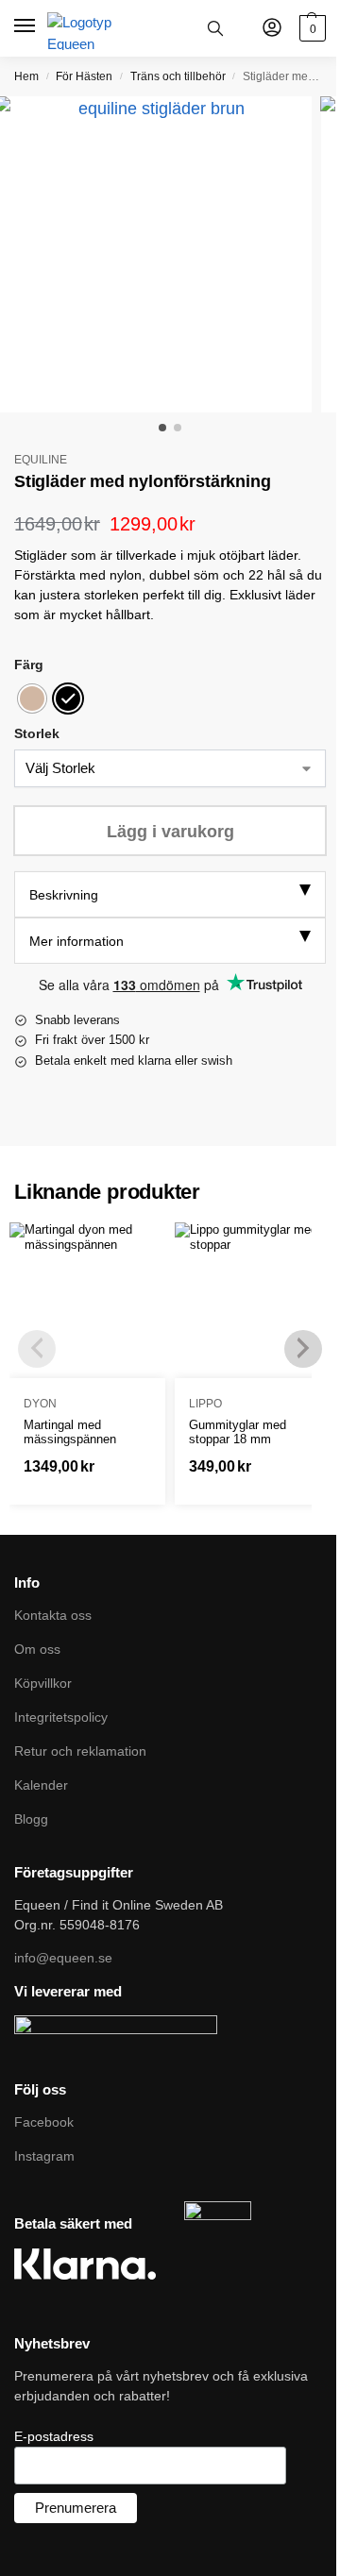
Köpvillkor (43, 1683)
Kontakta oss (53, 1615)
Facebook (44, 2122)
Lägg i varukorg (170, 832)
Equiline (41, 460)
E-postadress (54, 2436)
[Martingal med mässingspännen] (87, 1300)
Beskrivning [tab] (64, 895)
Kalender (41, 1785)
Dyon (40, 1404)
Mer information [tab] (76, 941)
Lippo (205, 1404)
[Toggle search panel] (215, 28)
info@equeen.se (63, 1958)
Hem (26, 76)
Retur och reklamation (80, 1751)
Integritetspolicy (61, 1717)
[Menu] (26, 26)
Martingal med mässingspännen (70, 1432)
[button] (310, 28)
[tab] (170, 894)
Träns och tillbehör (178, 76)
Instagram (44, 2156)
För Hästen (84, 76)
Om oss (37, 1649)
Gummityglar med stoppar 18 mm (238, 1432)
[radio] (32, 699)
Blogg (31, 1819)
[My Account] (272, 29)
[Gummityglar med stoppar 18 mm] (253, 1300)
